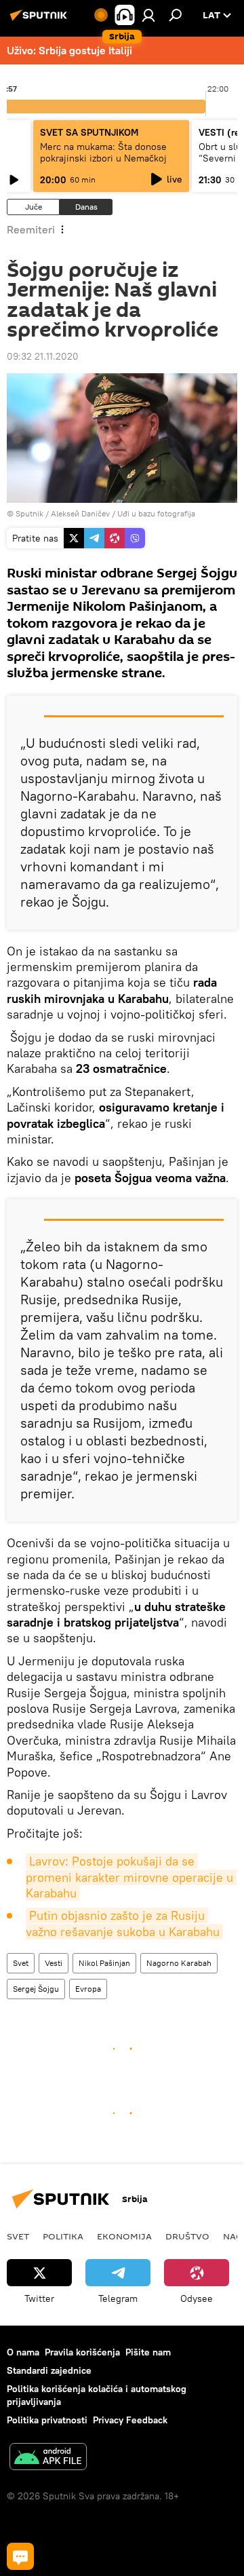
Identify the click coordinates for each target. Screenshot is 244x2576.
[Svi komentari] (20, 2556)
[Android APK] (48, 2458)
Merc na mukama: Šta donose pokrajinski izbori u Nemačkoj (103, 152)
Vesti (54, 1963)
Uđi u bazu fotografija (156, 513)
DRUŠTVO (187, 2236)
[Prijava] (148, 15)
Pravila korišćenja (82, 2352)
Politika (63, 2236)
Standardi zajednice (49, 2370)
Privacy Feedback (130, 2420)
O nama (23, 2352)
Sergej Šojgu (36, 1989)
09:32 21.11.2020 (43, 356)
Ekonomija (124, 2236)
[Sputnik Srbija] (41, 20)
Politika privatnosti (47, 2420)
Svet (21, 1963)
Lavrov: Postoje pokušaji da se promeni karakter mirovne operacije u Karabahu (131, 1877)
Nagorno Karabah (179, 1963)
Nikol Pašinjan (104, 1963)
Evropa (88, 1989)
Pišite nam (148, 2352)
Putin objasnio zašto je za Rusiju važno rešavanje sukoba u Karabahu (123, 1923)
